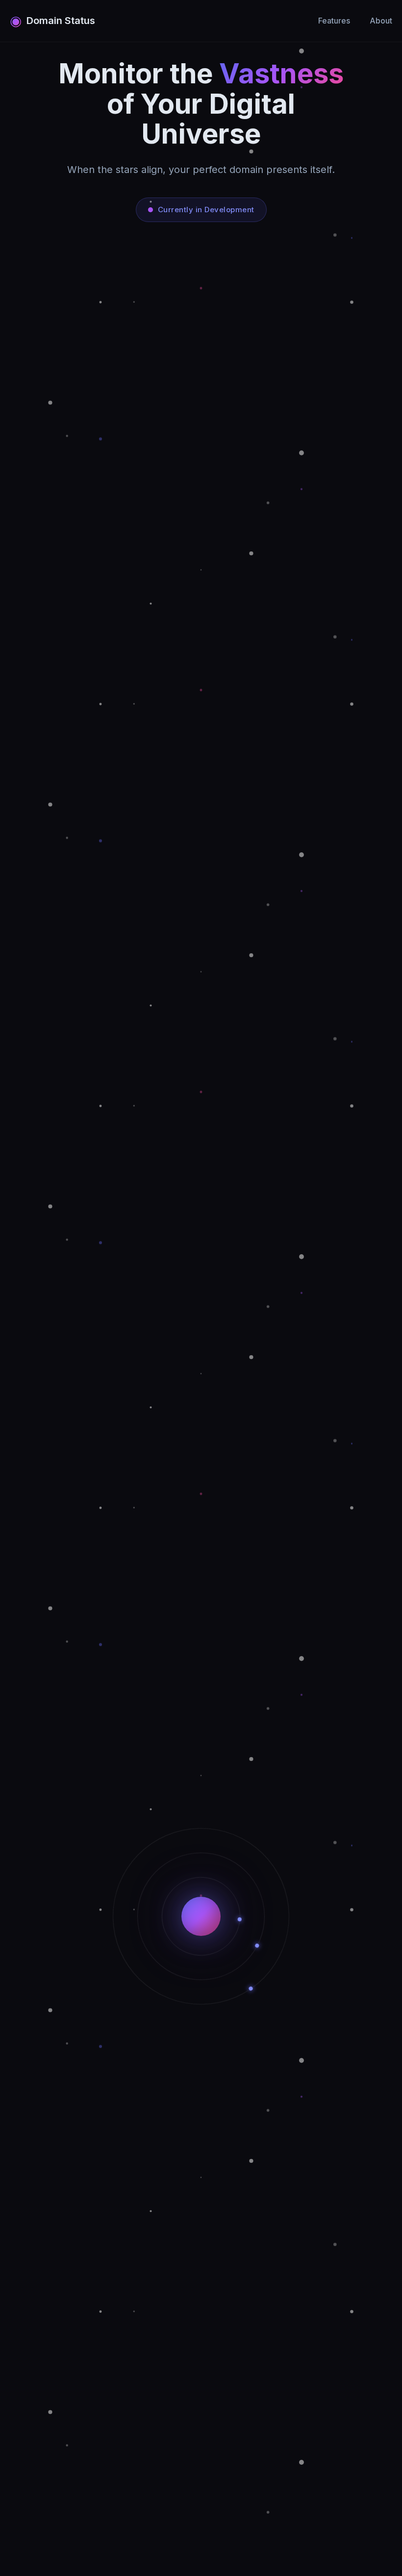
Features (334, 21)
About (381, 21)
